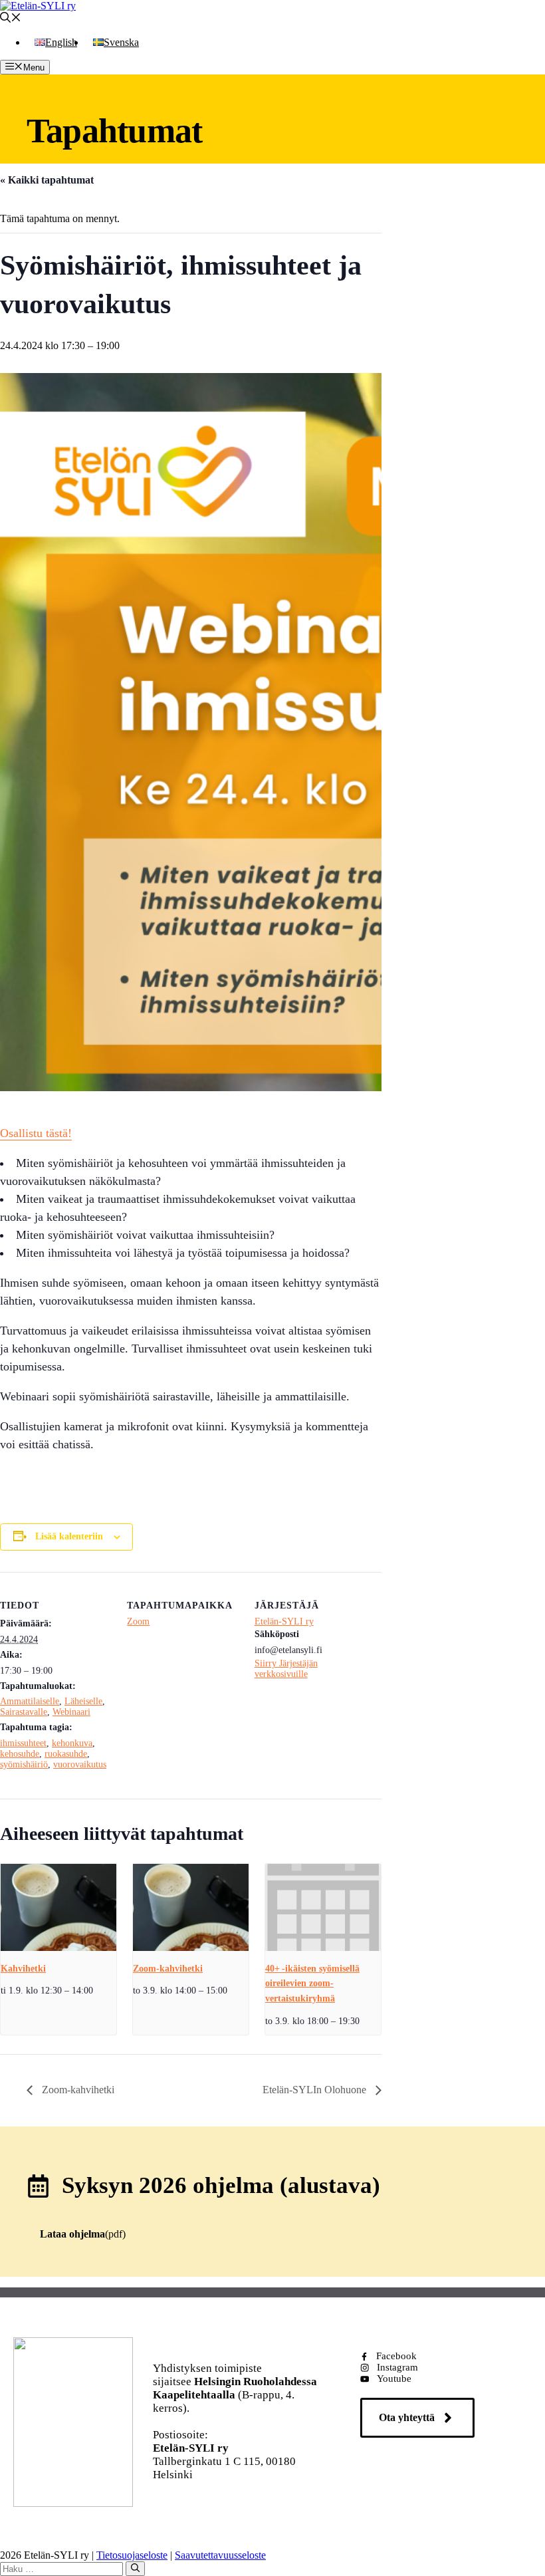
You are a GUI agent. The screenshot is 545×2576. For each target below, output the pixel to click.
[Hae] (135, 2569)
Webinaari (71, 1712)
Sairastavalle (24, 1712)
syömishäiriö (24, 1764)
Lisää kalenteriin (69, 1536)
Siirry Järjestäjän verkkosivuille (286, 1669)
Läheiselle (83, 1701)
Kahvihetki (23, 1969)
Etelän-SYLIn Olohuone (316, 2090)
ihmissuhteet (23, 1743)
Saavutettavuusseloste (220, 2555)
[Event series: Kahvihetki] (98, 1990)
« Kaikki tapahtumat (47, 180)
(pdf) (83, 2234)
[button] (11, 19)
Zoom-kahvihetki (168, 1969)
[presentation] (58, 1907)
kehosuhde (20, 1754)
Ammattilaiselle (30, 1701)
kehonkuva (72, 1743)
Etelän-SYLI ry (284, 1621)
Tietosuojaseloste (132, 2555)
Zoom (138, 1621)
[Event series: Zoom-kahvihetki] (232, 1990)
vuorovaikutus (80, 1764)
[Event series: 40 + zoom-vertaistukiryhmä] (364, 2021)
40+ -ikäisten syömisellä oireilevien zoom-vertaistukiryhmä (312, 1984)
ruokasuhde (66, 1754)
